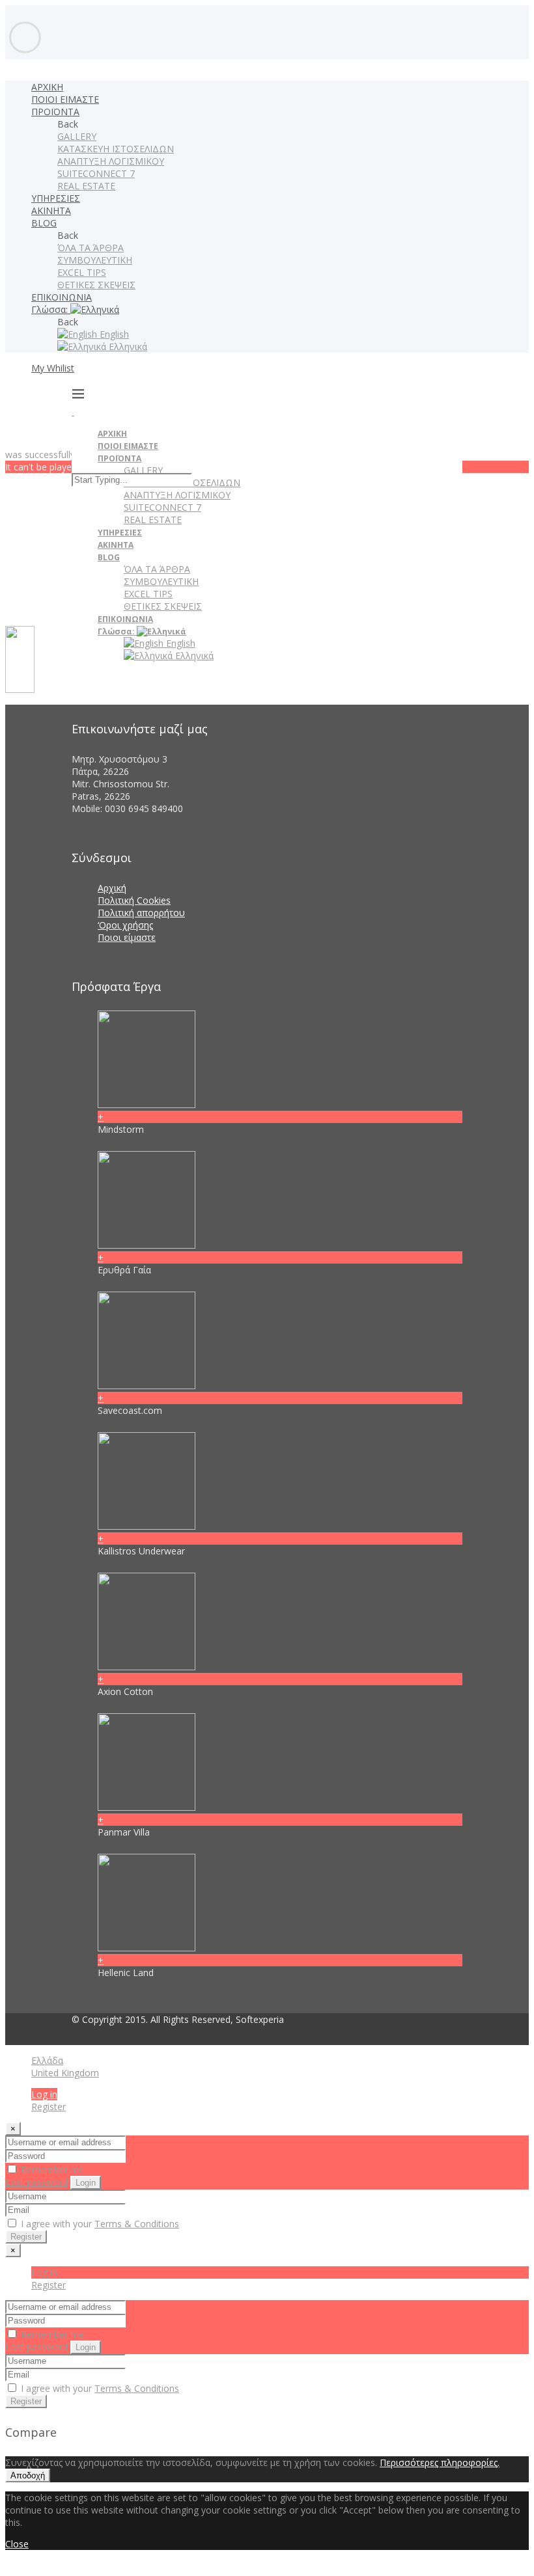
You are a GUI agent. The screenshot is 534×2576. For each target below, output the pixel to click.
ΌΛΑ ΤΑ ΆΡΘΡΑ (91, 248)
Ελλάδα (47, 2060)
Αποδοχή (28, 2475)
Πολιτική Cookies (134, 900)
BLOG (44, 223)
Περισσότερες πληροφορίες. (440, 2462)
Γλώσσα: (51, 309)
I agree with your (99, 2224)
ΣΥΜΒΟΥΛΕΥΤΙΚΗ (95, 260)
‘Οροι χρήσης (125, 925)
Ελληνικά (127, 346)
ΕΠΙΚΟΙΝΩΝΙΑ (62, 297)
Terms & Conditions (137, 2224)
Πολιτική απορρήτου (141, 913)
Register (49, 2107)
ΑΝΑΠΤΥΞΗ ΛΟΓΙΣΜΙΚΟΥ (111, 161)
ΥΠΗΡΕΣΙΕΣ (56, 198)
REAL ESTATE (86, 186)
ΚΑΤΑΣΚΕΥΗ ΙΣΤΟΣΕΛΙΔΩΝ (116, 149)
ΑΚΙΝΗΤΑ (51, 210)
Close (17, 2544)
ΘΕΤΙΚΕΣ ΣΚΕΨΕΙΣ (96, 285)
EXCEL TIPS (82, 272)
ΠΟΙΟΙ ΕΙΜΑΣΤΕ (65, 99)
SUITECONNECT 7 (96, 173)
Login (86, 2183)
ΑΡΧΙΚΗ (47, 87)
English (113, 334)
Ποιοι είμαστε (127, 937)
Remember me (51, 2170)
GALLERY (77, 136)
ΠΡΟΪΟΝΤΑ (55, 112)
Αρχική (112, 888)
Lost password (36, 2182)
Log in (44, 2094)
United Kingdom (65, 2073)
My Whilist (53, 368)
